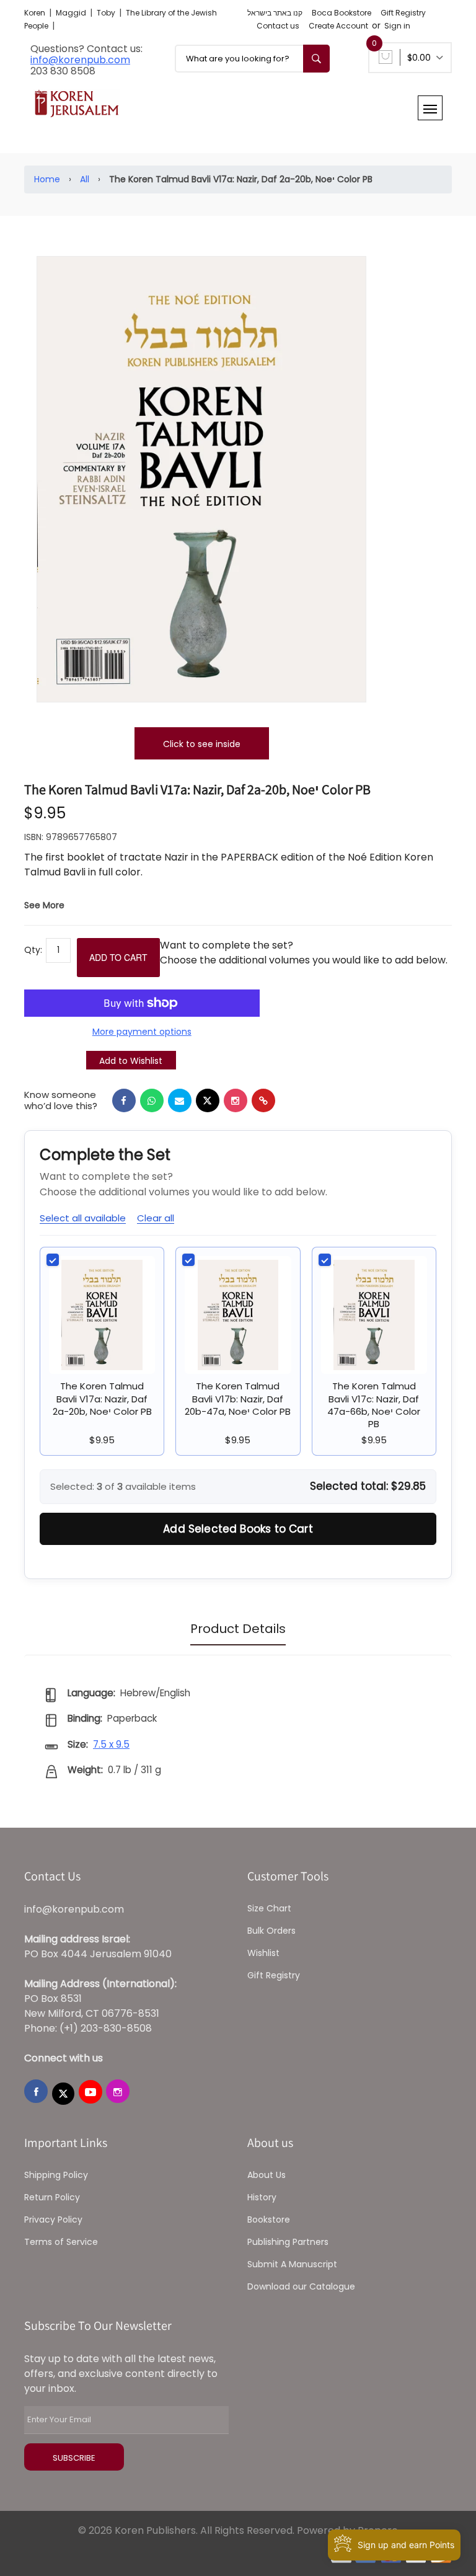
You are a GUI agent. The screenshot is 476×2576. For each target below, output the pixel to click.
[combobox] (252, 59)
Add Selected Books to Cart (238, 1529)
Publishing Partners (288, 2242)
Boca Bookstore (342, 13)
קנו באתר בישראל (275, 13)
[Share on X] (208, 1100)
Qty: (33, 950)
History (262, 2197)
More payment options (142, 1032)
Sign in (397, 26)
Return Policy (52, 2197)
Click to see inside (202, 744)
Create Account (338, 26)
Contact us (278, 26)
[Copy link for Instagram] (236, 1100)
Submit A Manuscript (292, 2264)
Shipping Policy (56, 2175)
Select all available (83, 1218)
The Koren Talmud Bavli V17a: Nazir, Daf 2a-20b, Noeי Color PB (102, 1399)
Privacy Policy (53, 2220)
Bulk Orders (271, 1931)
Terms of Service (61, 2242)
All (85, 179)
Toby (107, 13)
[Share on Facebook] (124, 1100)
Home (47, 179)
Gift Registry (403, 13)
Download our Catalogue (301, 2286)
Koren (36, 13)
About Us (267, 2175)
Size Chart (269, 1908)
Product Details (238, 1629)
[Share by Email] (180, 1100)
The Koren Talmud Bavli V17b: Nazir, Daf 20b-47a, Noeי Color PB (238, 1399)
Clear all (156, 1218)
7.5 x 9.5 (111, 1744)
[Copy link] (263, 1100)
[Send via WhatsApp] (152, 1100)
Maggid (72, 13)
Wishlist (263, 1953)
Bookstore (269, 2220)
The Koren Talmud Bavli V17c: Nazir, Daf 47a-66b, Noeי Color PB (374, 1405)
